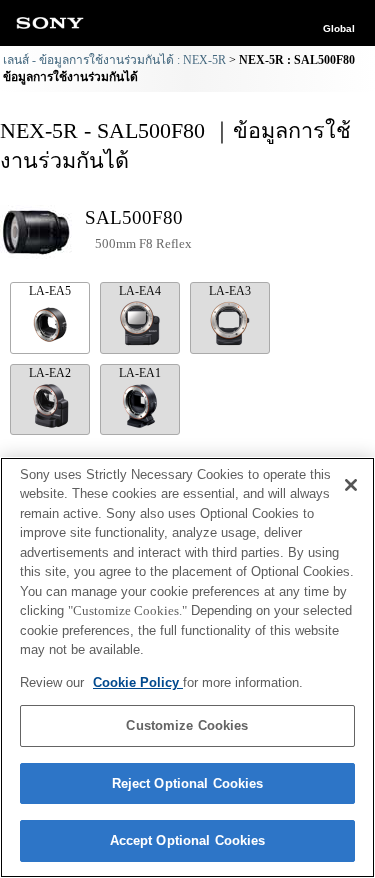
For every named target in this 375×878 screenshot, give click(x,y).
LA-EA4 (140, 291)
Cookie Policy (138, 682)
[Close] (351, 485)
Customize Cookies (187, 725)
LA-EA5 (50, 291)
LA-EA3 (230, 291)
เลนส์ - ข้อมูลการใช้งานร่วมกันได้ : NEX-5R (114, 60)
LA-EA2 (50, 373)
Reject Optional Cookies (188, 783)
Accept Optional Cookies (188, 840)
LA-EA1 (140, 373)
